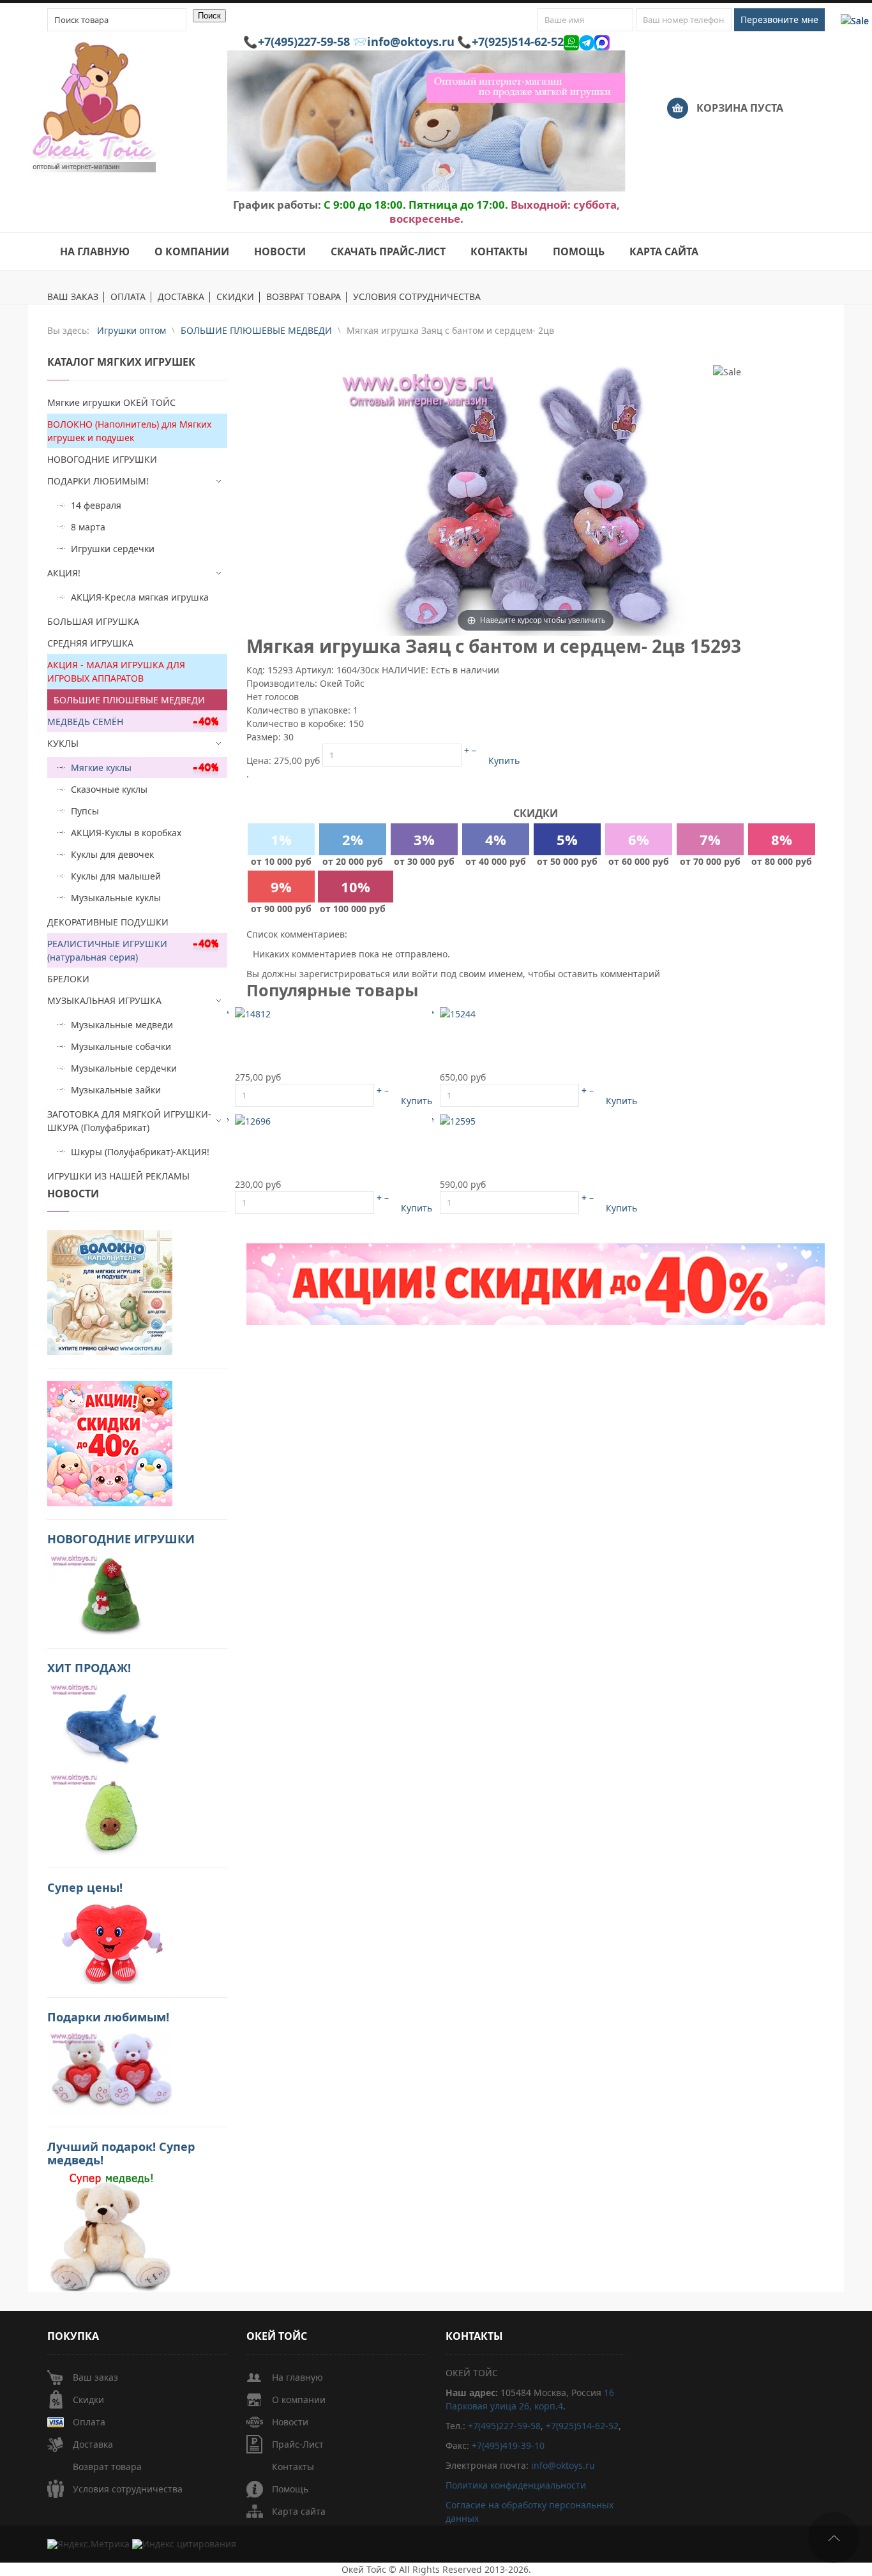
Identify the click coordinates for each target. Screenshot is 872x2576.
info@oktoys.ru (411, 41)
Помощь (290, 2489)
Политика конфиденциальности (516, 2485)
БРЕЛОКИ (68, 979)
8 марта (88, 527)
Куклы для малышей (116, 876)
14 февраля (96, 505)
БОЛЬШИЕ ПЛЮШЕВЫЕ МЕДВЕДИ (129, 700)
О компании (299, 2400)
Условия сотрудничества (128, 2489)
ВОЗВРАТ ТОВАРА (304, 297)
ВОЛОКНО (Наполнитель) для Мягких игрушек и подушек (129, 431)
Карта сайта (299, 2511)
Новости (290, 2422)
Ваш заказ (95, 2377)
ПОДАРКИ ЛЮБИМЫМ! (98, 481)
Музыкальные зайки (116, 1090)
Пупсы (85, 811)
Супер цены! (85, 1887)
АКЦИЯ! (64, 573)
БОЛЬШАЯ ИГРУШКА (93, 621)
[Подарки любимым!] (110, 2071)
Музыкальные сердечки (124, 1068)
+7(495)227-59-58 (304, 41)
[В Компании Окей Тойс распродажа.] (110, 2231)
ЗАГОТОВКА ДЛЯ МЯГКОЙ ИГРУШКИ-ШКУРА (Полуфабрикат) (129, 1121)
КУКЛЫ (63, 743)
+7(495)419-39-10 (508, 2445)
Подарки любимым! (108, 2017)
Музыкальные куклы (116, 898)
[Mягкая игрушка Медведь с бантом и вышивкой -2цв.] (458, 1013)
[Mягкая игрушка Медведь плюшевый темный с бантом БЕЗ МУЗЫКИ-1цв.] (253, 1013)
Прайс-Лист (298, 2444)
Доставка (93, 2444)
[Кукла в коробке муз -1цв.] (458, 1120)
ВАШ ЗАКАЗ (73, 297)
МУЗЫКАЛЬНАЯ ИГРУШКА (104, 1000)
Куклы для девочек (112, 854)
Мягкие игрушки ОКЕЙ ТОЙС (111, 402)
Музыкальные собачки (121, 1046)
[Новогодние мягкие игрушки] (110, 1593)
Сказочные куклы (109, 789)
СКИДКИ (235, 297)
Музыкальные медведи (122, 1025)
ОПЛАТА (128, 297)
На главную (297, 2377)
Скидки (88, 2400)
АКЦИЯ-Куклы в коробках (126, 833)
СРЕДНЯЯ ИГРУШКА (90, 643)
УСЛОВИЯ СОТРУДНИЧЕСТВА (417, 297)
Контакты (293, 2467)
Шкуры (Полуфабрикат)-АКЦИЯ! (140, 1152)
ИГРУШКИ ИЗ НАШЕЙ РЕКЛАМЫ (118, 1176)
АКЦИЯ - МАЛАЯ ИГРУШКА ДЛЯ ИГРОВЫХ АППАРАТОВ (116, 671)
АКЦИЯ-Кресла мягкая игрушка (140, 597)
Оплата (89, 2422)
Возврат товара (107, 2467)
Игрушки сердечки (113, 549)
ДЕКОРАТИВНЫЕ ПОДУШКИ (108, 922)
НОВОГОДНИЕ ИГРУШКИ (102, 459)
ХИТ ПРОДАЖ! (89, 1668)
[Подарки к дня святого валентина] (110, 1292)
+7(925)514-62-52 (518, 41)
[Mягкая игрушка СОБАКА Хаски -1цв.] (253, 1120)
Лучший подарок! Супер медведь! (121, 2153)
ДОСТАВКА (181, 297)
